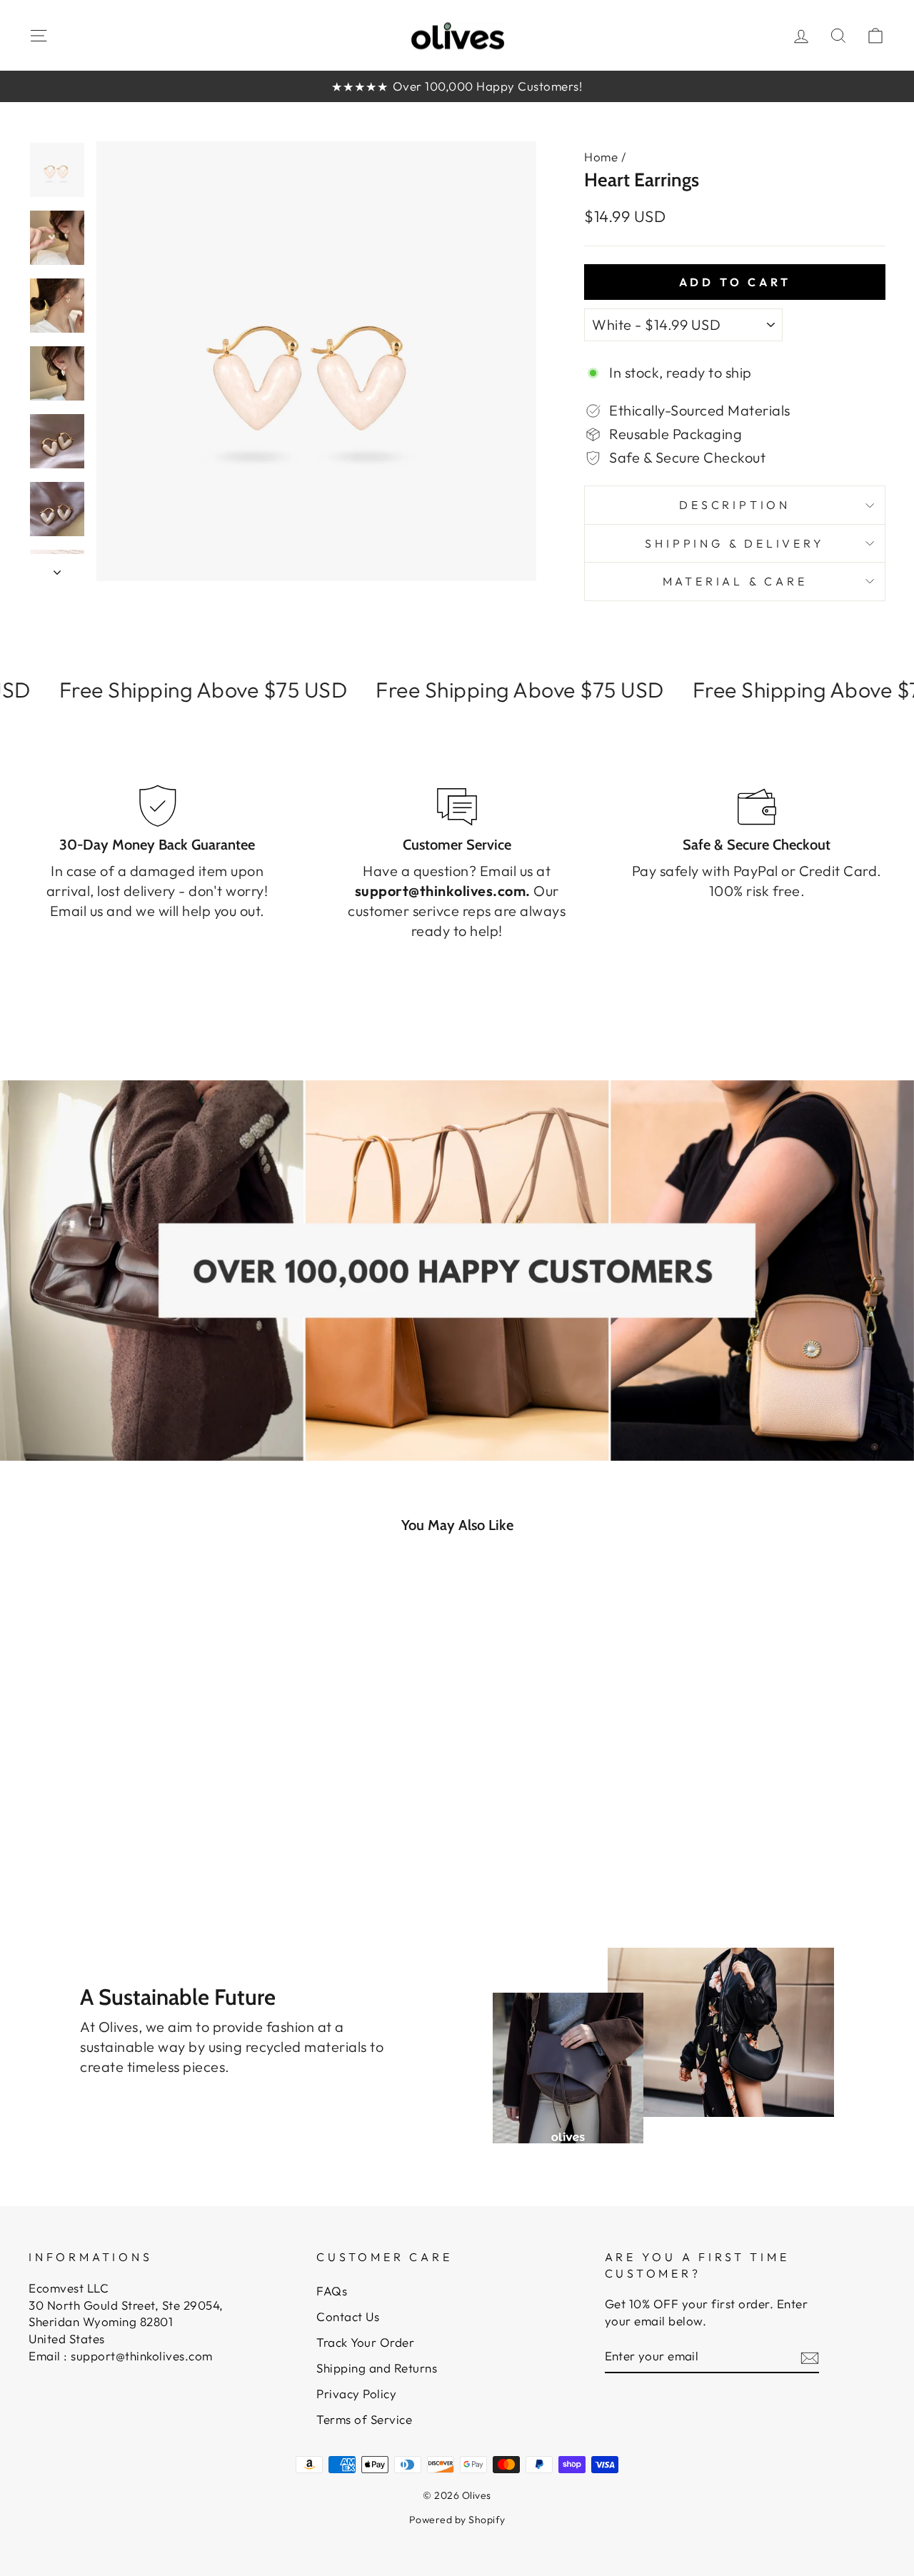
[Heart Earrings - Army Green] (130, 1827)
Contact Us (348, 2316)
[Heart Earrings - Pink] (91, 1827)
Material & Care (735, 581)
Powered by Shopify (457, 2520)
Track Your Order (365, 2342)
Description (735, 505)
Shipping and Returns (377, 2368)
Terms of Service (364, 2419)
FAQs (332, 2291)
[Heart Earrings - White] (72, 1827)
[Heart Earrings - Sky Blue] (149, 1827)
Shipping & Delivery (734, 543)
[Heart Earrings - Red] (168, 1827)
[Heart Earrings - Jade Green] (110, 1827)
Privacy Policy (356, 2394)
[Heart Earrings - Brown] (187, 1827)
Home (601, 157)
